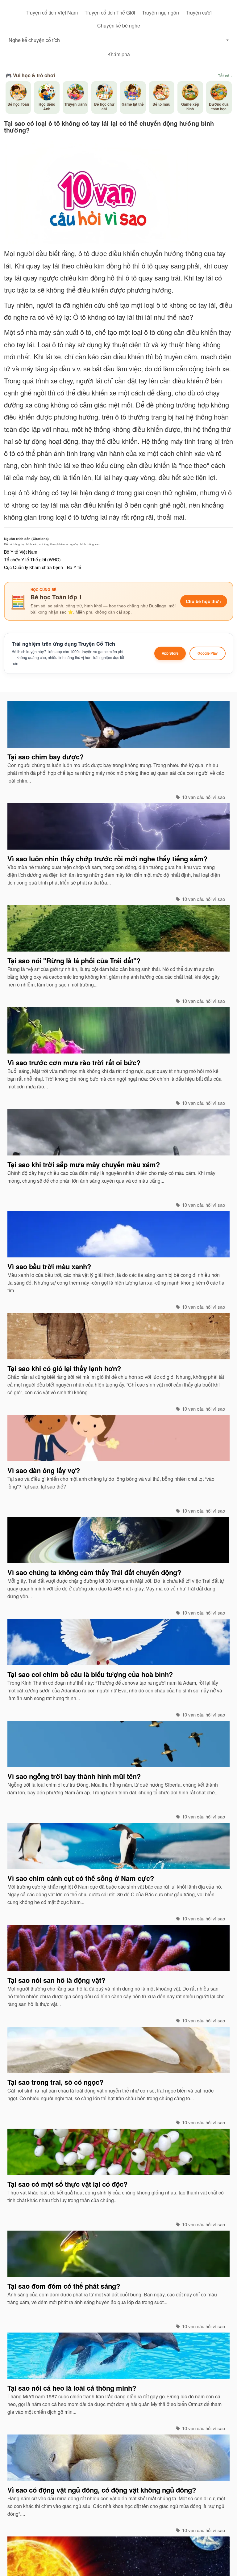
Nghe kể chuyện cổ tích (34, 40)
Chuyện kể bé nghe (119, 25)
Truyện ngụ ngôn (160, 13)
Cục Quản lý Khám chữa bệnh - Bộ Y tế (43, 567)
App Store (170, 653)
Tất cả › (225, 76)
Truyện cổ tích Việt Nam (52, 13)
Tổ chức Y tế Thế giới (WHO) (32, 560)
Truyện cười (199, 13)
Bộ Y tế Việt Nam (21, 552)
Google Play (208, 653)
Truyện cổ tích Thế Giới (110, 13)
